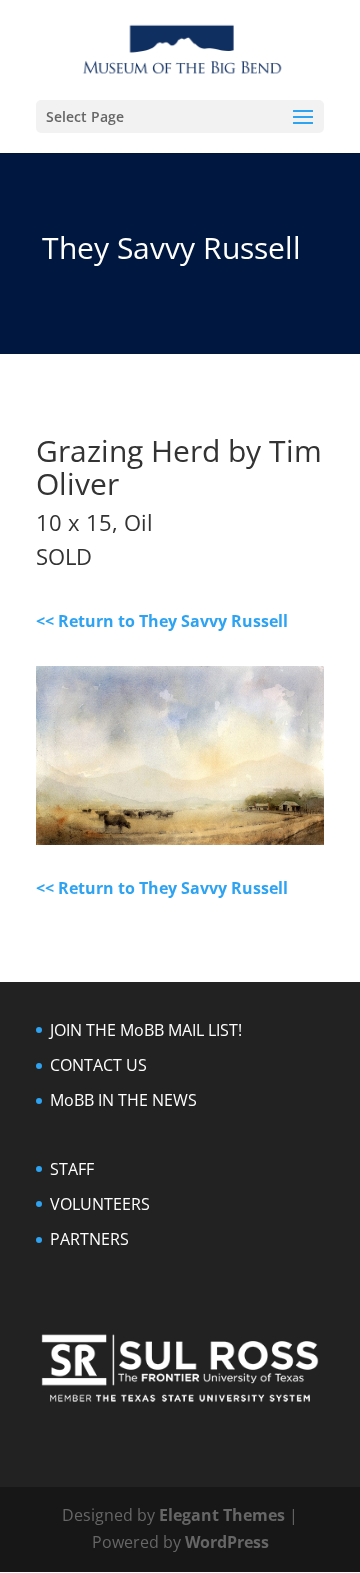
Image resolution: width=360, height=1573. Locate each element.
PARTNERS (89, 1239)
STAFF (72, 1169)
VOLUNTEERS (100, 1204)
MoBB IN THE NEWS (123, 1100)
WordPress (227, 1542)
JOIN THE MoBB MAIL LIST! (146, 1030)
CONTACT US (98, 1065)
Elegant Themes (222, 1515)
